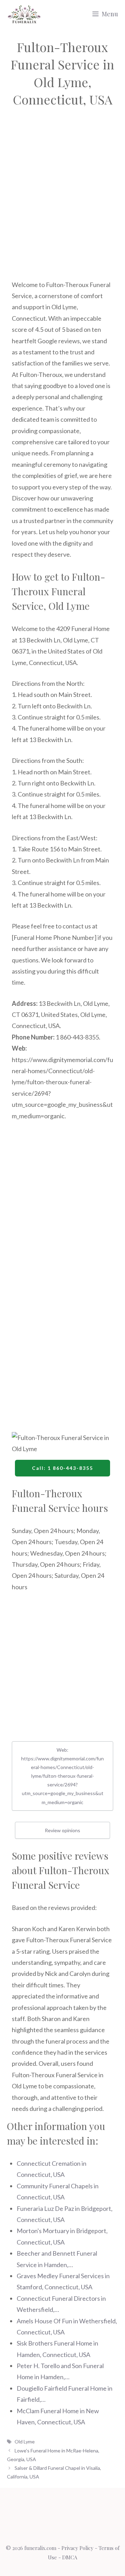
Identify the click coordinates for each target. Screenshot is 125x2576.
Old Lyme (25, 2442)
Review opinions (62, 1830)
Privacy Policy (77, 2548)
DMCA (70, 2557)
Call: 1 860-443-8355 (62, 1468)
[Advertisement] (62, 202)
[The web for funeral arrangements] (24, 14)
